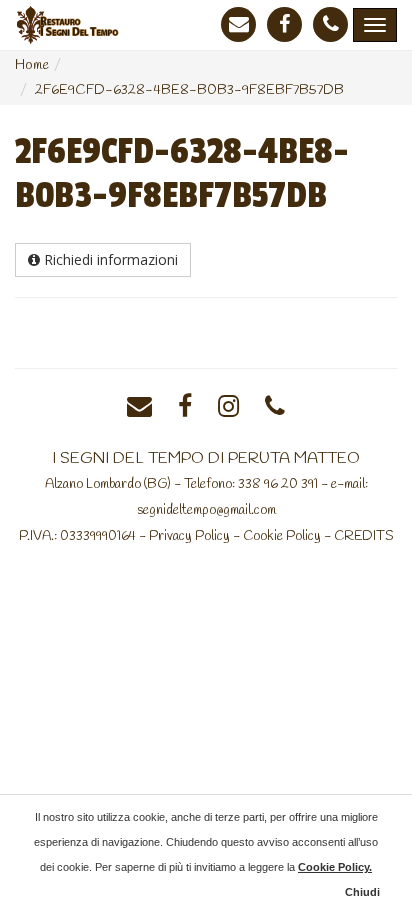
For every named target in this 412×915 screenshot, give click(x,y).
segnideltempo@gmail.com (206, 510)
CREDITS (364, 536)
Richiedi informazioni (109, 259)
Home (32, 65)
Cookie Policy (282, 536)
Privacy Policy (189, 536)
